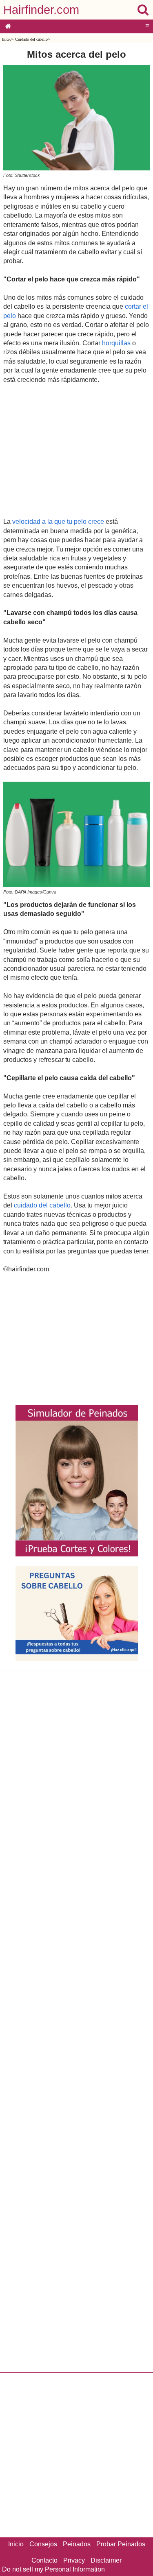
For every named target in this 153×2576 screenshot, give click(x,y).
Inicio (7, 39)
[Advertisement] (76, 450)
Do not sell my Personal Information (53, 2569)
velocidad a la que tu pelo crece (57, 522)
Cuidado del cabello (31, 39)
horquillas (116, 343)
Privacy (74, 2560)
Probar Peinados (121, 2544)
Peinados (77, 2544)
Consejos (43, 2544)
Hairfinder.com (41, 10)
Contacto (44, 2560)
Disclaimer (106, 2560)
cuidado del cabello (42, 1205)
